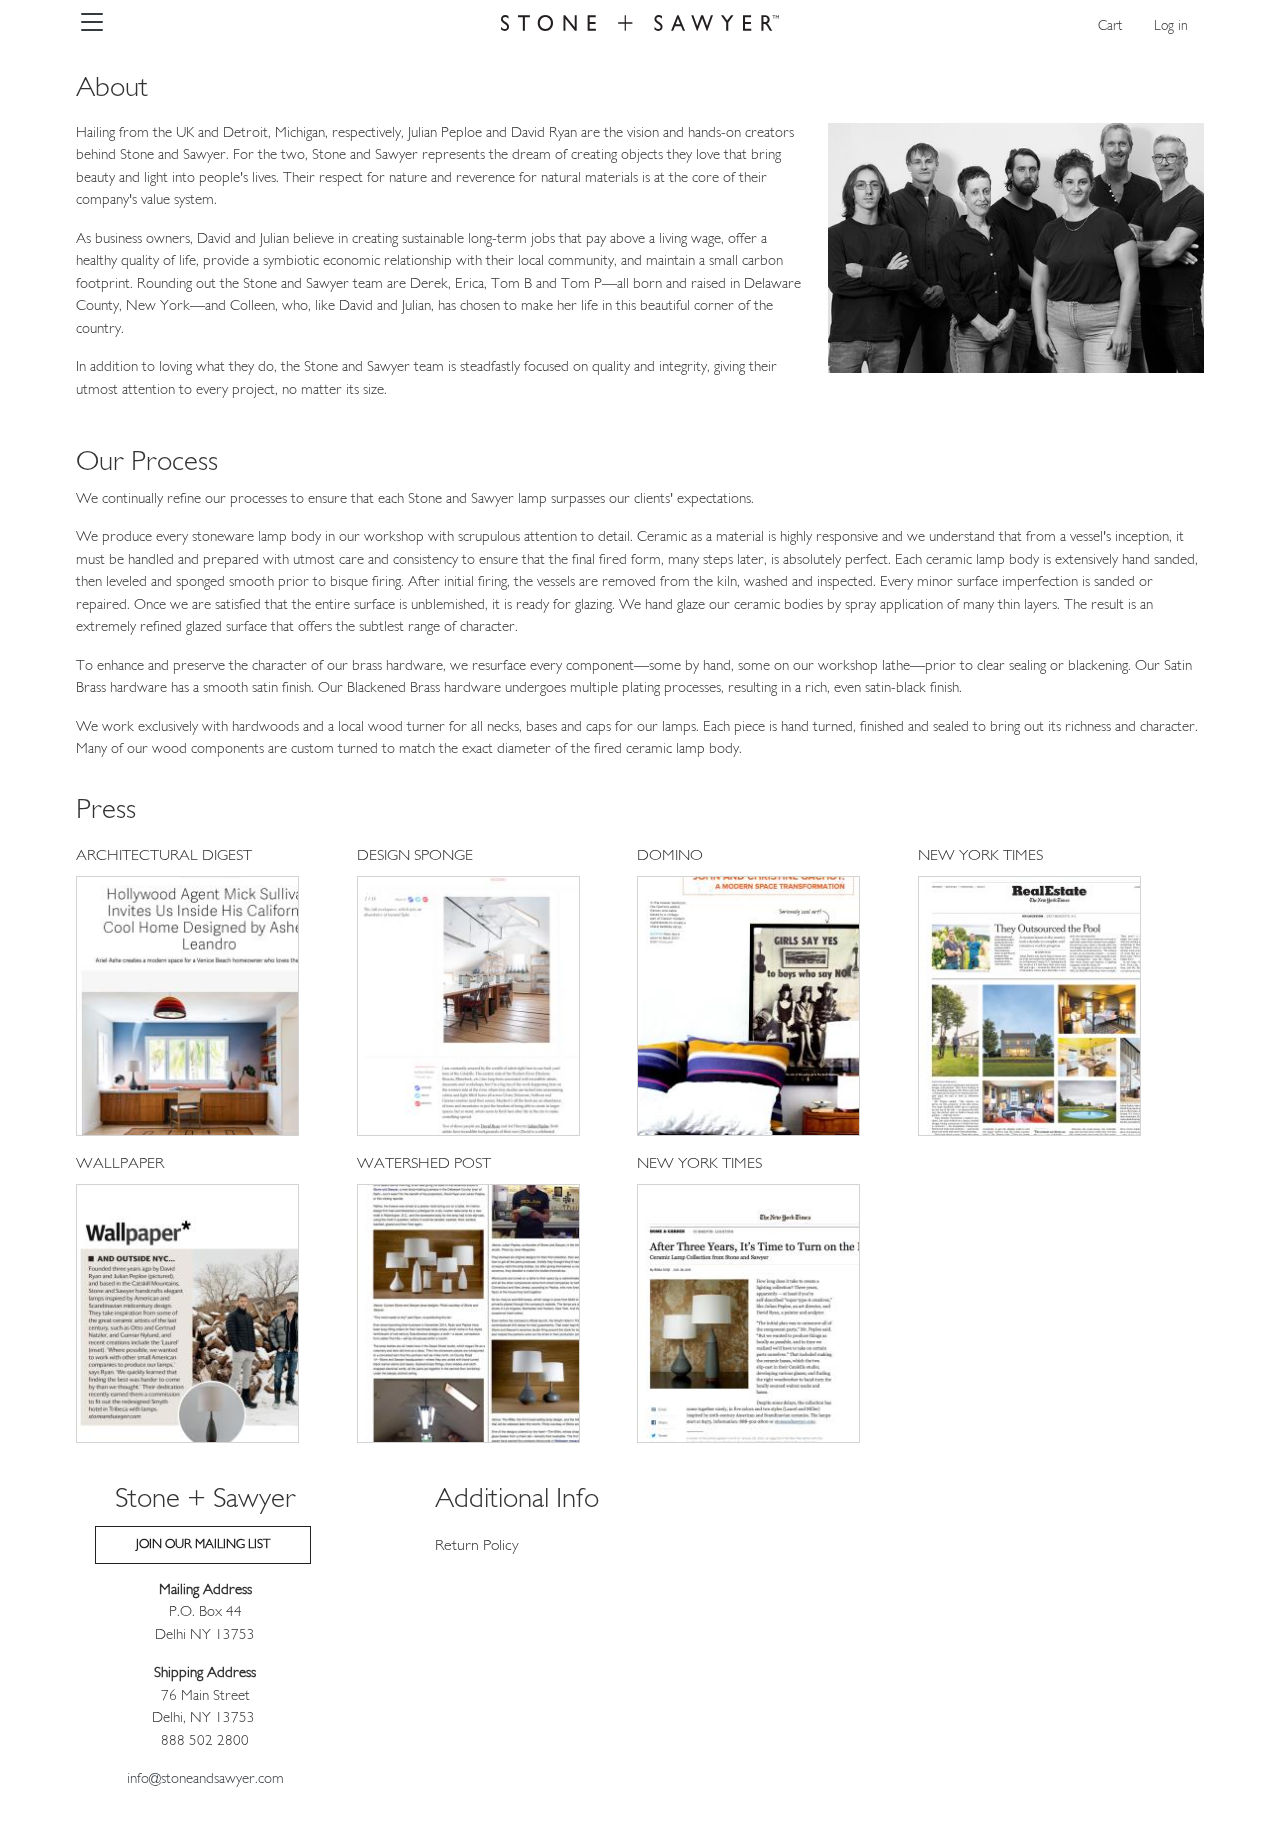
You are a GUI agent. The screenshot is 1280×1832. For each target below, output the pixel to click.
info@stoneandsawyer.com (205, 1779)
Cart (1110, 26)
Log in (1171, 26)
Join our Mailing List (203, 1544)
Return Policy (477, 1546)
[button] (187, 1010)
